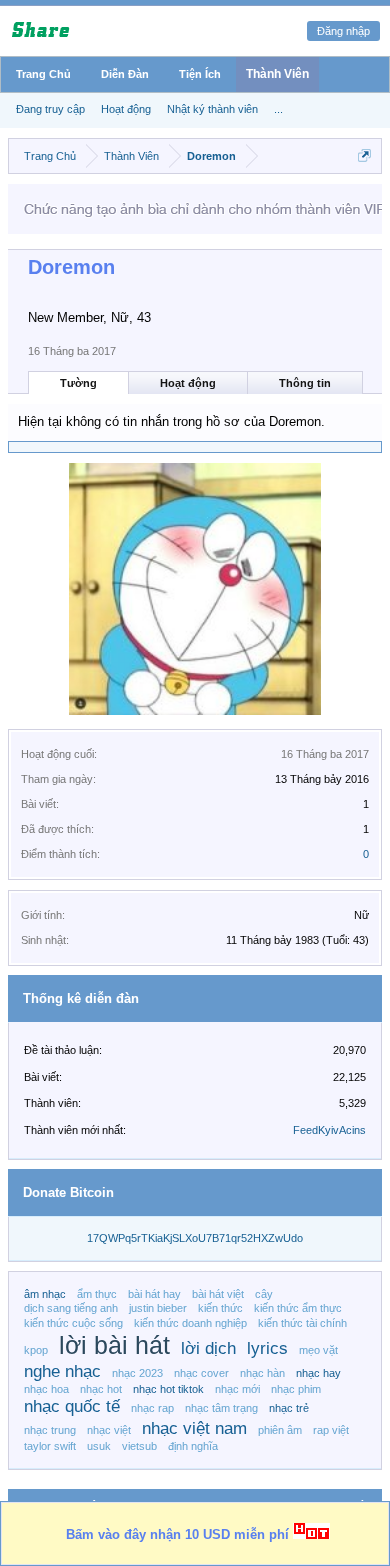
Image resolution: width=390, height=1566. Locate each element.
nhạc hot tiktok (168, 1389)
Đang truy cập (50, 109)
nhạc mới (237, 1389)
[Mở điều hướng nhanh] (364, 155)
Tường (78, 383)
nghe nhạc (62, 1371)
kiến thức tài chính (302, 1323)
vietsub (139, 1446)
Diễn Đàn (125, 74)
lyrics (267, 1348)
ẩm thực (97, 1294)
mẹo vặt (318, 1350)
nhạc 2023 (137, 1373)
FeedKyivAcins (329, 1130)
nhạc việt (109, 1430)
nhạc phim (296, 1389)
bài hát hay (154, 1294)
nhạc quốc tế (72, 1406)
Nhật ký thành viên (212, 109)
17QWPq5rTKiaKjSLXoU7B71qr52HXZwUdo (195, 1238)
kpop (36, 1350)
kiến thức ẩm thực (298, 1308)
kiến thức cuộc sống (73, 1323)
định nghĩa (193, 1446)
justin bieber (158, 1308)
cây (264, 1294)
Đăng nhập (343, 31)
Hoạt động (188, 383)
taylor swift (50, 1446)
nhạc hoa (46, 1389)
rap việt (331, 1430)
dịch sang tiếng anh (71, 1308)
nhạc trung (50, 1430)
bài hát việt (218, 1294)
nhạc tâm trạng (221, 1408)
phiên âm (280, 1430)
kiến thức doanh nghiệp (190, 1323)
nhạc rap (152, 1408)
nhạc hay (318, 1373)
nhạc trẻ (289, 1408)
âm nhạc (45, 1294)
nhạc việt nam (194, 1428)
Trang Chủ (43, 74)
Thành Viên (277, 74)
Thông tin (305, 383)
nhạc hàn (262, 1373)
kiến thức (220, 1308)
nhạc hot (101, 1389)
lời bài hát (114, 1345)
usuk (99, 1446)
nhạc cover (201, 1373)
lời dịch (208, 1348)
